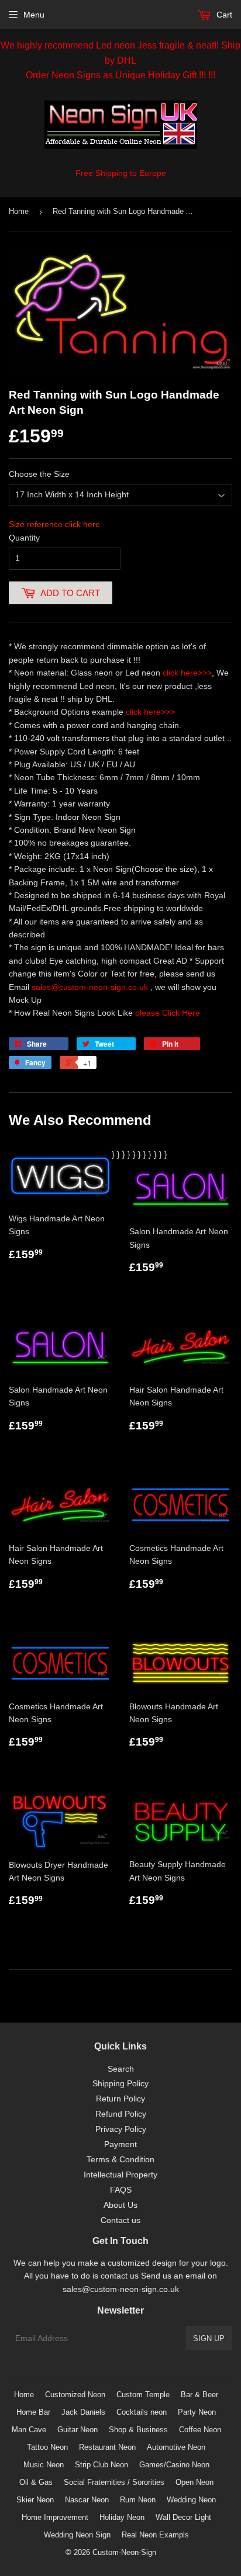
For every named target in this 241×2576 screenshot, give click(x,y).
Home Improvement (55, 2517)
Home (19, 211)
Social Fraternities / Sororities (114, 2482)
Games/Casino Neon (174, 2465)
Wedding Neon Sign (77, 2535)
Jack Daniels (83, 2412)
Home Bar (33, 2412)
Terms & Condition (120, 2159)
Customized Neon (75, 2395)
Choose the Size (39, 474)
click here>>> (187, 673)
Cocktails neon (142, 2412)
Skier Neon (35, 2500)
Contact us (120, 2220)
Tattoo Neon (47, 2447)
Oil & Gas (36, 2482)
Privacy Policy (121, 2129)
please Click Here (168, 1013)
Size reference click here (54, 524)
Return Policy (120, 2099)
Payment (120, 2144)
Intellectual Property (120, 2175)
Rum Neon (138, 2500)
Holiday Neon (122, 2517)
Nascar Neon (87, 2500)
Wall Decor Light (183, 2517)
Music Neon (44, 2465)
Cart (223, 15)
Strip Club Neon (101, 2465)
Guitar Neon (78, 2430)
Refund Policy (121, 2114)
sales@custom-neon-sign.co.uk (91, 987)
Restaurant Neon (107, 2447)
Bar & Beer (199, 2395)
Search (121, 2069)
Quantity (24, 538)
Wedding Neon (191, 2500)
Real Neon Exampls (155, 2535)
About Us (120, 2205)
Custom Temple (143, 2395)
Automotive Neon (176, 2447)
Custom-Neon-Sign (124, 2552)
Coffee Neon (200, 2430)
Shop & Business (138, 2430)
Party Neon (197, 2412)
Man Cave (29, 2430)
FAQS (121, 2190)
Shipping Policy (120, 2083)
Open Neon (194, 2482)
